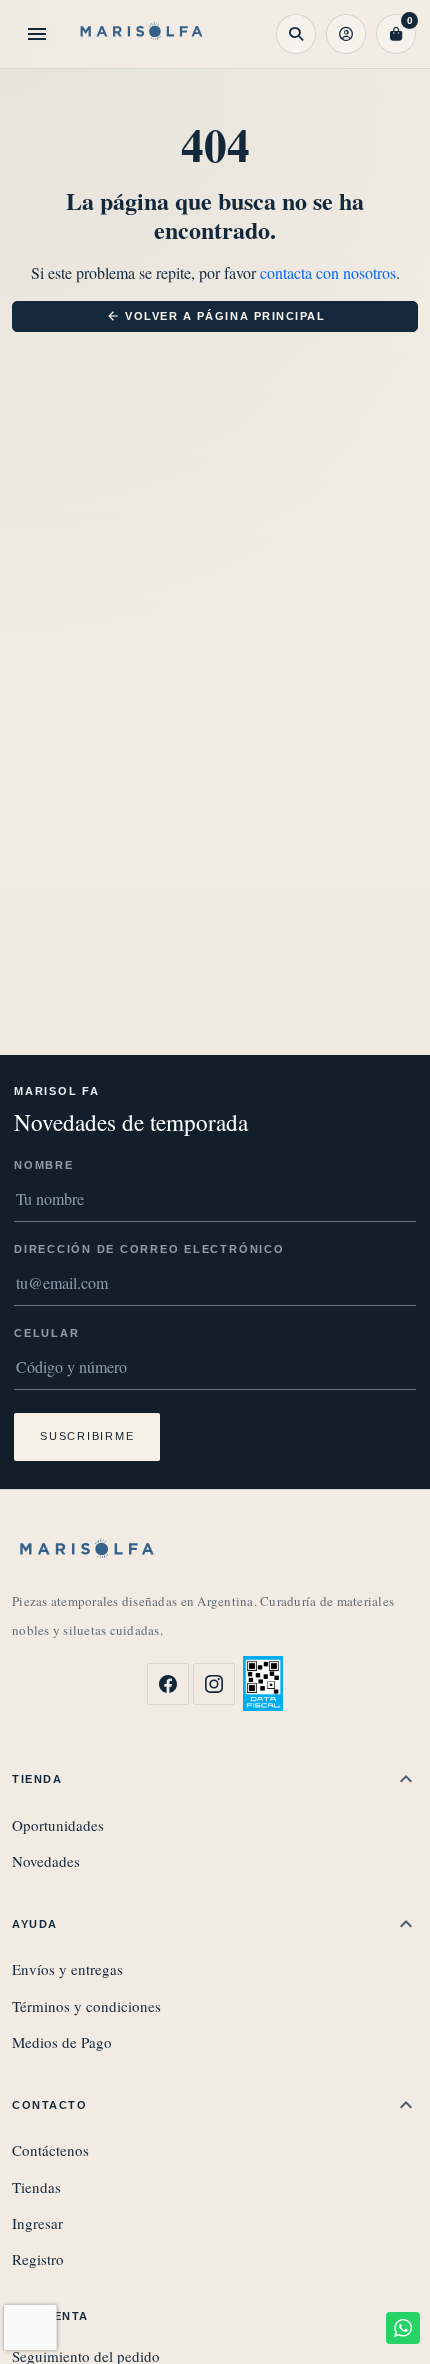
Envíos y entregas (67, 1969)
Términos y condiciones (86, 2006)
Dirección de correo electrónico (149, 1249)
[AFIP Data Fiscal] (263, 1683)
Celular (46, 1333)
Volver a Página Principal (216, 316)
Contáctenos (50, 2150)
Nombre (44, 1165)
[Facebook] (168, 1684)
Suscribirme (87, 1436)
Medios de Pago (62, 2042)
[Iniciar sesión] (346, 34)
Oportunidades (58, 1825)
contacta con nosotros (328, 272)
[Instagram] (214, 1684)
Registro (38, 2259)
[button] (296, 34)
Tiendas (36, 2187)
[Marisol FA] (142, 34)
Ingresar (37, 2223)
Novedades (46, 1861)
